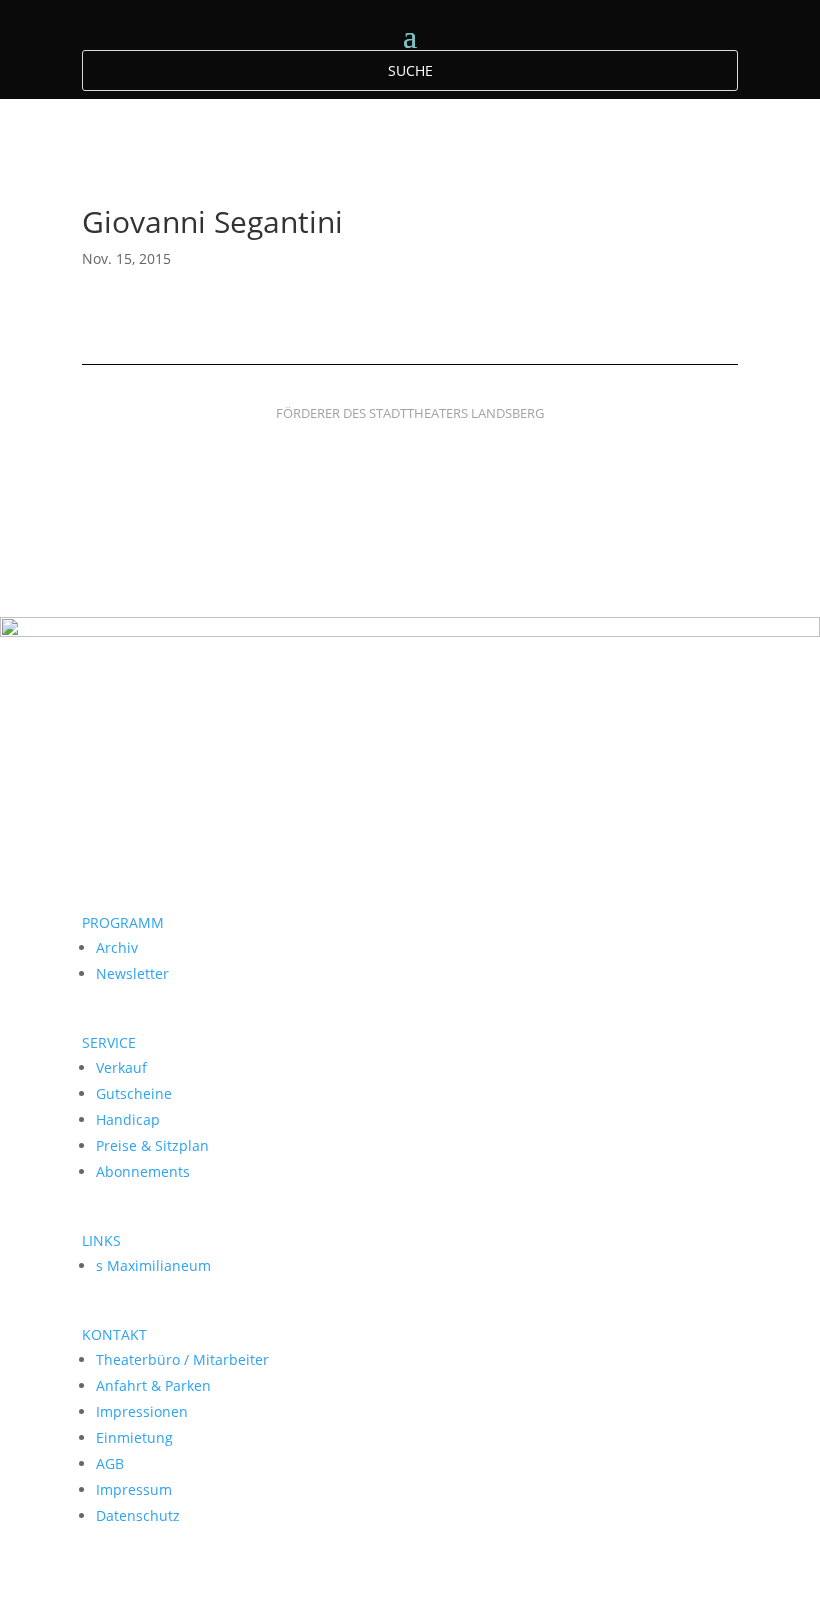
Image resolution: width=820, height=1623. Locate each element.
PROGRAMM (123, 922)
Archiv (117, 947)
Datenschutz (138, 1515)
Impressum (134, 1489)
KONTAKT (114, 1334)
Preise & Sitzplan (152, 1145)
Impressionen (142, 1411)
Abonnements (143, 1171)
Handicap (128, 1119)
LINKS (101, 1240)
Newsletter (132, 973)
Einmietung (134, 1437)
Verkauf (121, 1067)
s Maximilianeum (153, 1265)
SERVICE (109, 1042)
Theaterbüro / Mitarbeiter (182, 1359)
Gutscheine (134, 1093)
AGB (110, 1463)
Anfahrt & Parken (153, 1385)
